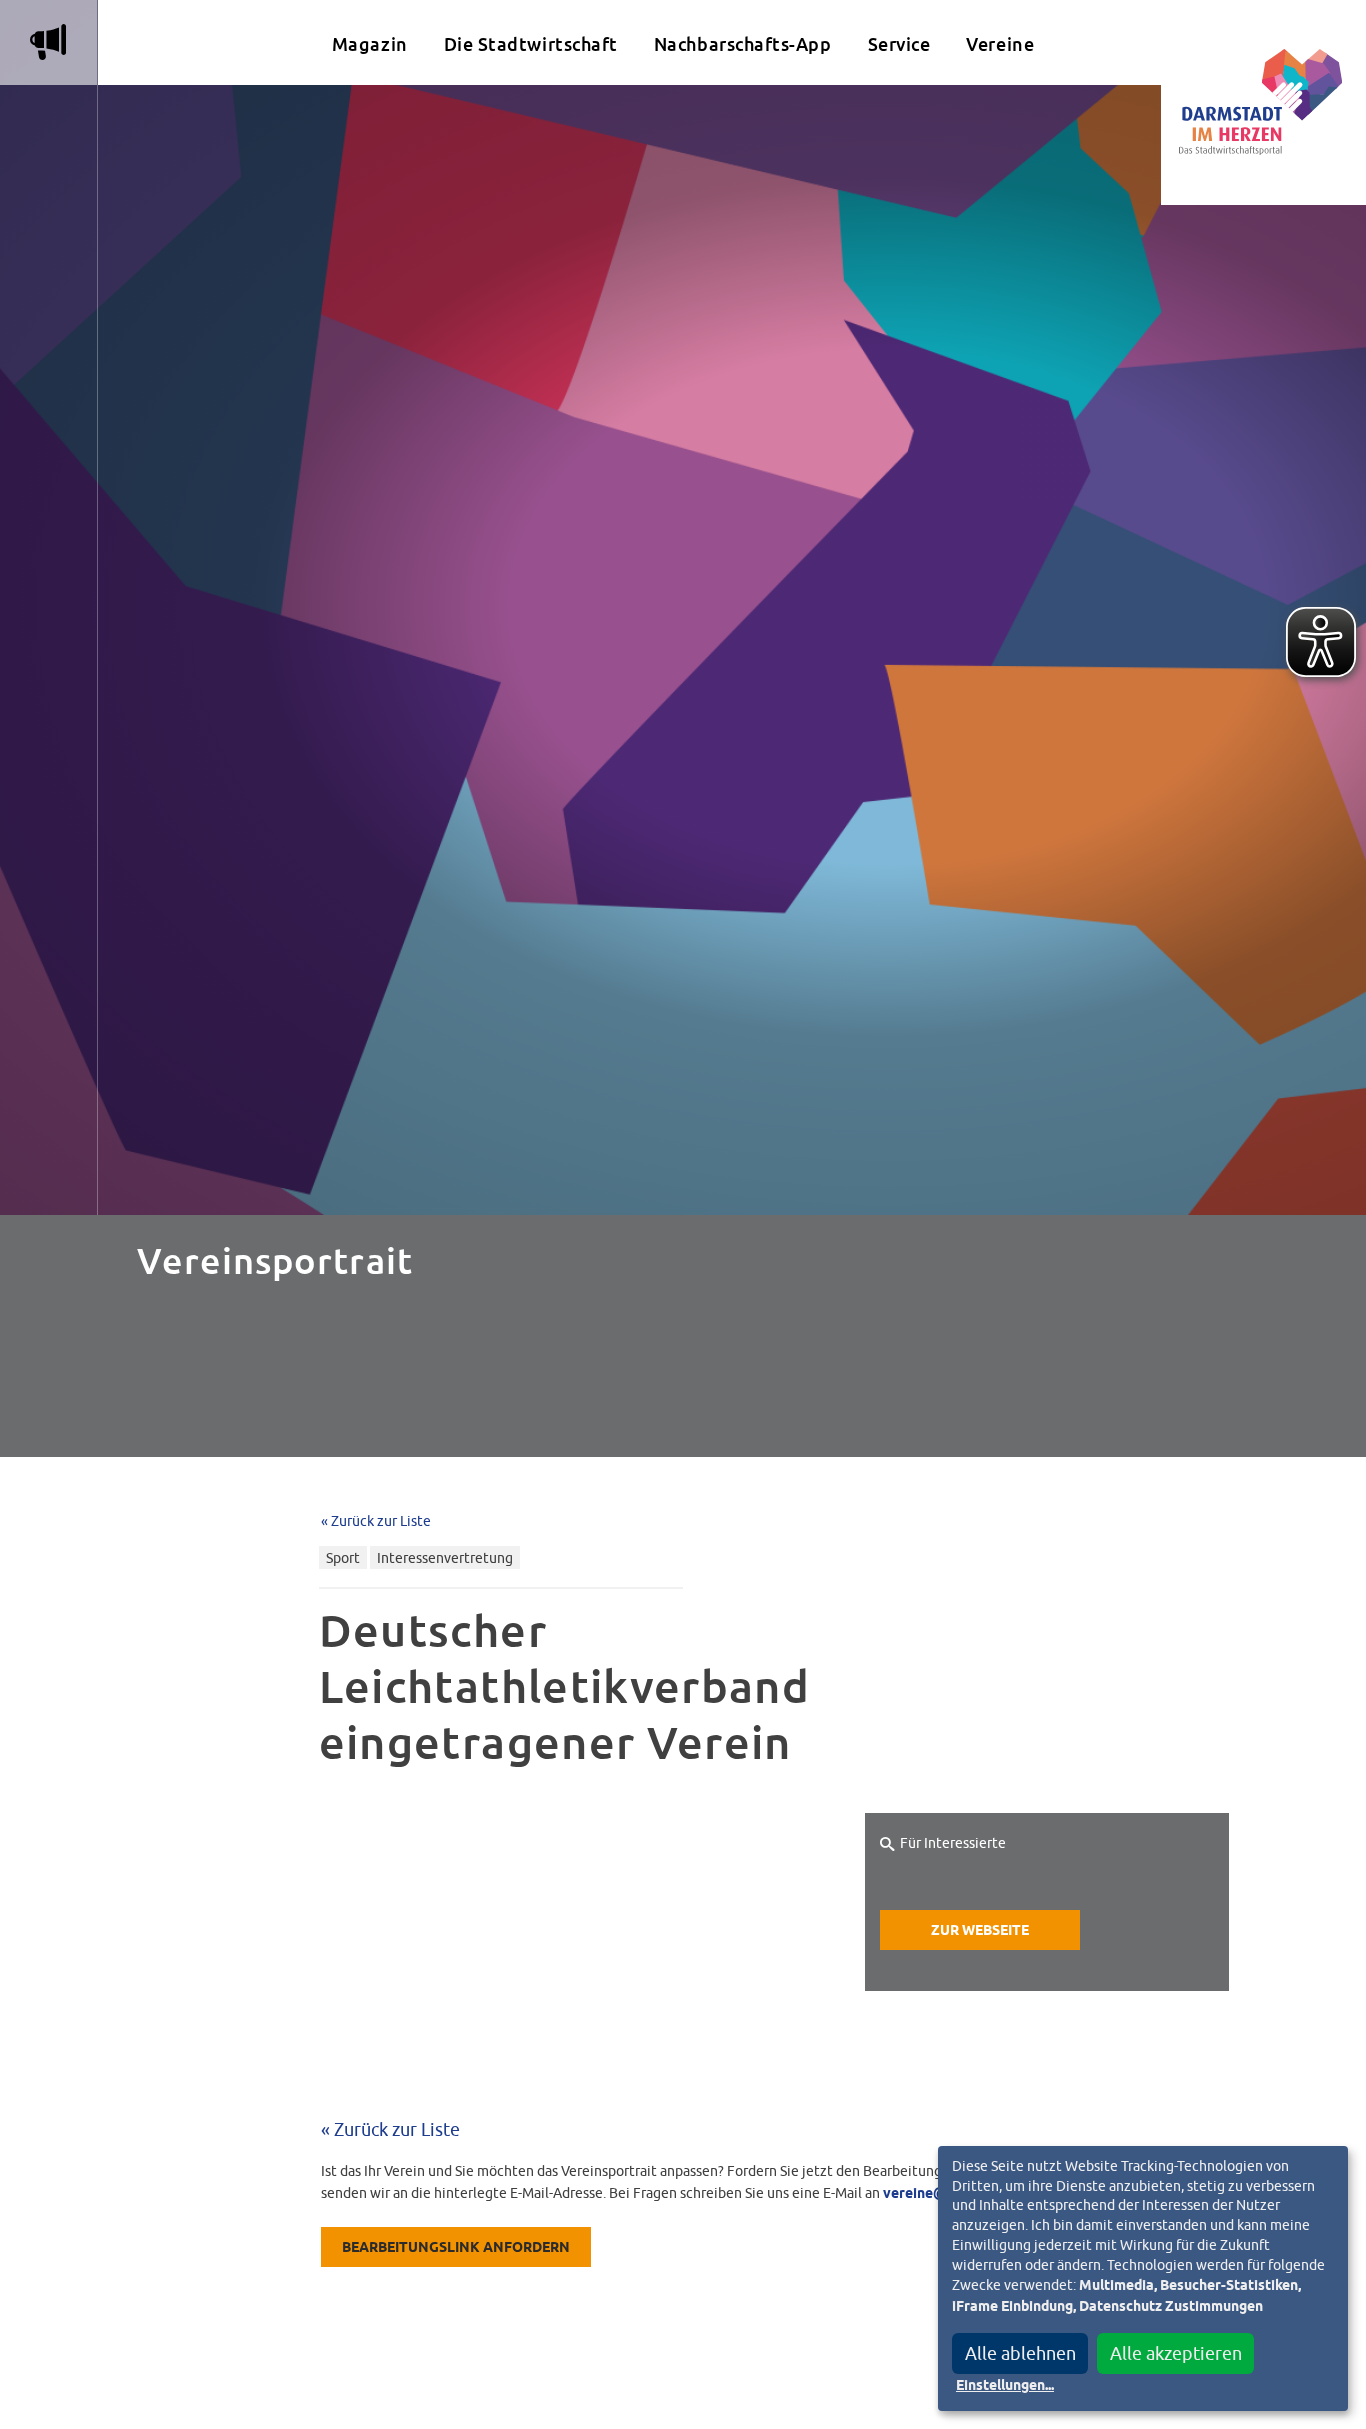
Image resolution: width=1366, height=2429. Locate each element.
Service (899, 44)
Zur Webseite (980, 1931)
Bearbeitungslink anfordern (456, 2248)
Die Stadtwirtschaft (531, 44)
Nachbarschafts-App (743, 44)
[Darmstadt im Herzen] (1263, 102)
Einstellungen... (1005, 2386)
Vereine (1000, 44)
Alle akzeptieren (1176, 2353)
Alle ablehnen (1020, 2353)
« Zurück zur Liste (376, 1520)
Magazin (370, 44)
